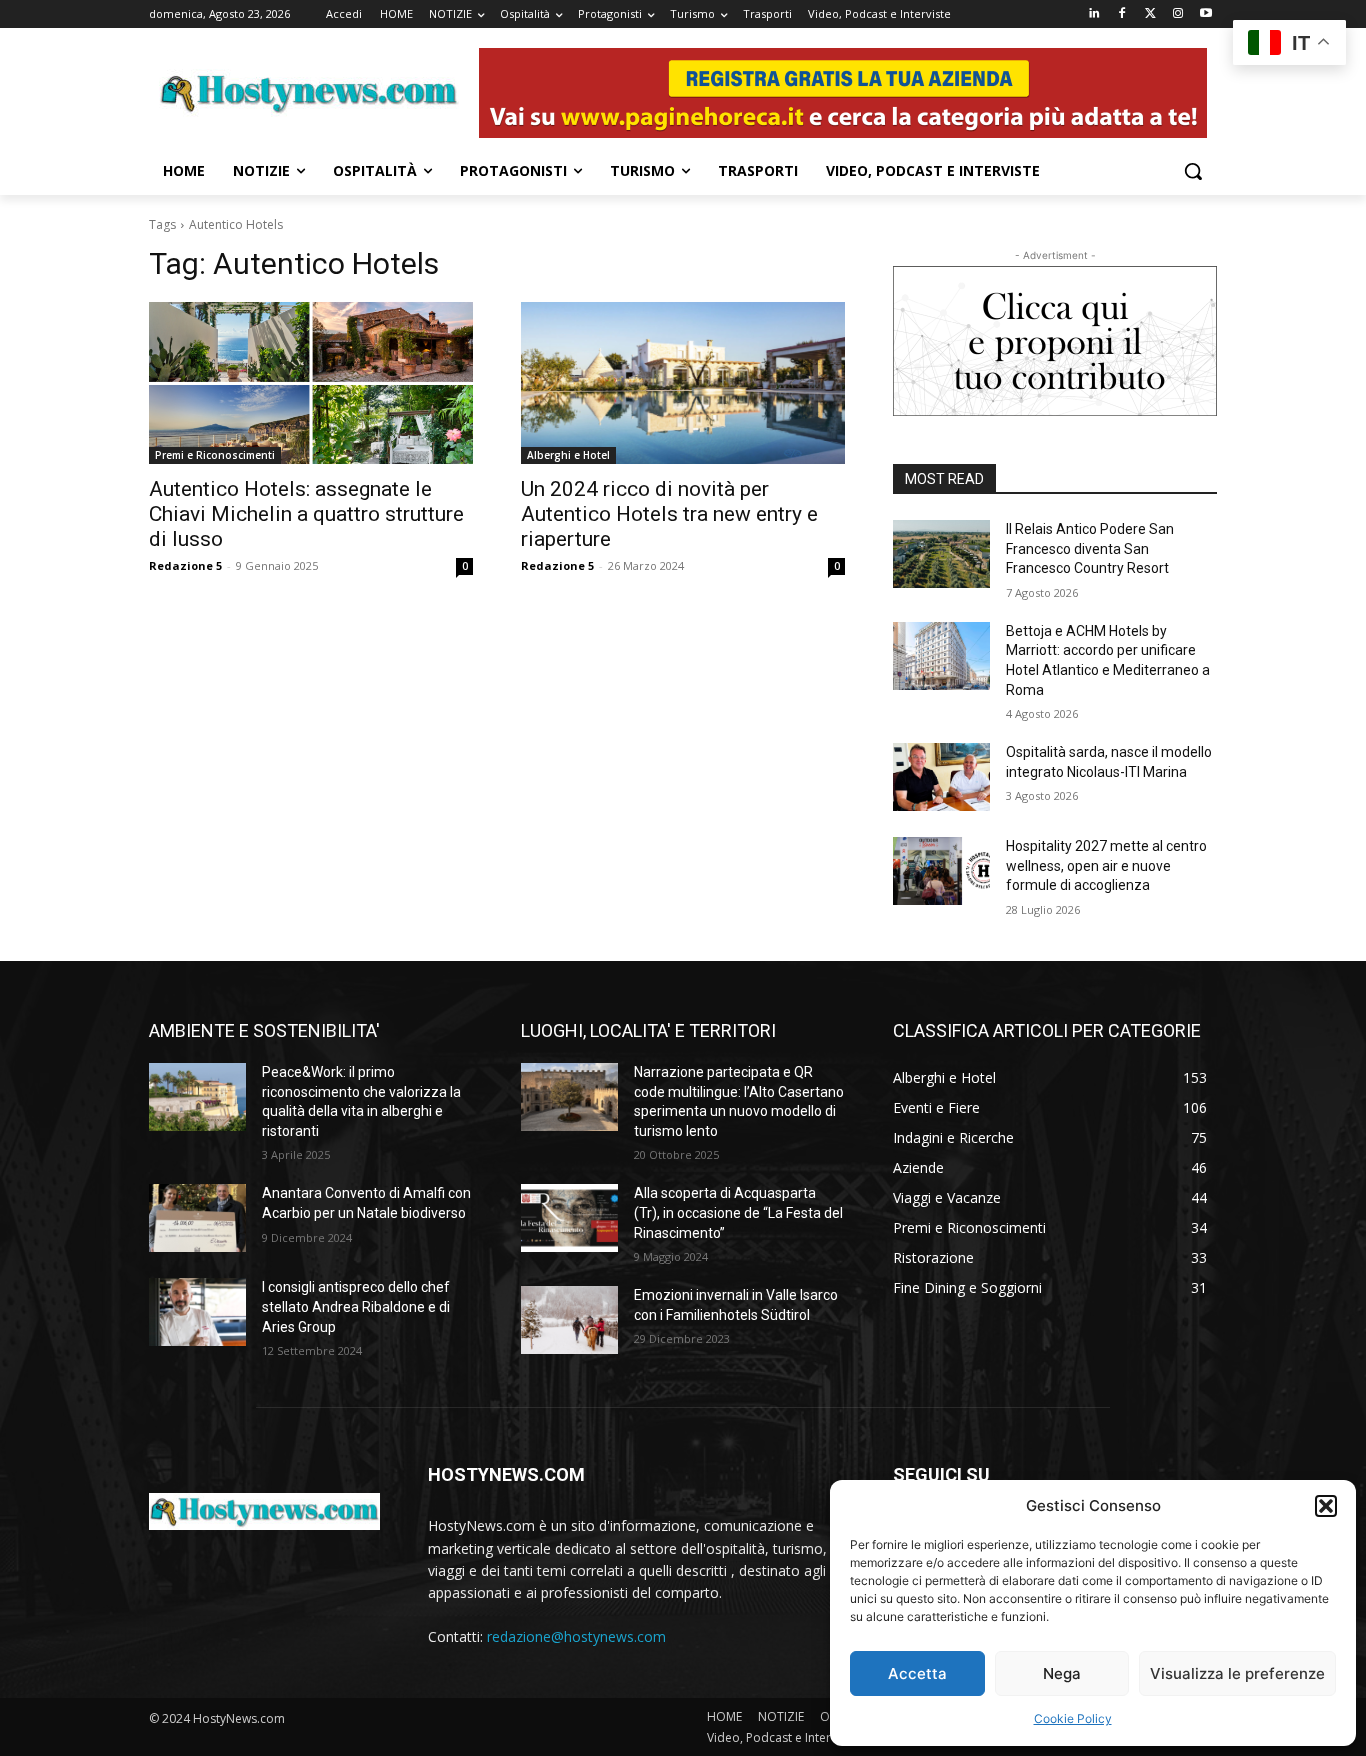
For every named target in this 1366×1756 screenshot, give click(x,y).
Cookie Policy (1073, 1718)
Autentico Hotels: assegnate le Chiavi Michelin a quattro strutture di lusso (306, 514)
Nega (1062, 1673)
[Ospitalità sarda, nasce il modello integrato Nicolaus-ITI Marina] (941, 777)
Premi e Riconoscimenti (215, 455)
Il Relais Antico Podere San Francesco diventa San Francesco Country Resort (1090, 548)
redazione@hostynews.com (576, 1636)
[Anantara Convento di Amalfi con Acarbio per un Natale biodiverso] (197, 1218)
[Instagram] (1177, 14)
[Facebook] (1122, 14)
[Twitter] (1150, 14)
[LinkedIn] (1094, 14)
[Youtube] (1205, 14)
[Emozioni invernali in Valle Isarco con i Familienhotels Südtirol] (569, 1320)
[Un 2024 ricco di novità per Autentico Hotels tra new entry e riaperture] (683, 383)
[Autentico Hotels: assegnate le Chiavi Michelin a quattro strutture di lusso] (311, 383)
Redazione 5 (185, 565)
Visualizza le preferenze (1237, 1673)
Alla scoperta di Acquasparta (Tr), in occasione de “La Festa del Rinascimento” (738, 1212)
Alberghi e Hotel (568, 455)
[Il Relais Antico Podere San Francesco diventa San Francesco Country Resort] (941, 554)
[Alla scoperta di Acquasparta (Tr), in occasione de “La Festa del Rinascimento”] (569, 1218)
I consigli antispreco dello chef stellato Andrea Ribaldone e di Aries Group (356, 1306)
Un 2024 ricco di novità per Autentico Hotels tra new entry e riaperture (669, 514)
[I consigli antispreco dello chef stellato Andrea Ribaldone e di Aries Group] (197, 1312)
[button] (1326, 1506)
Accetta (917, 1673)
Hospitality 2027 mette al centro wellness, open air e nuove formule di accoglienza (1106, 865)
